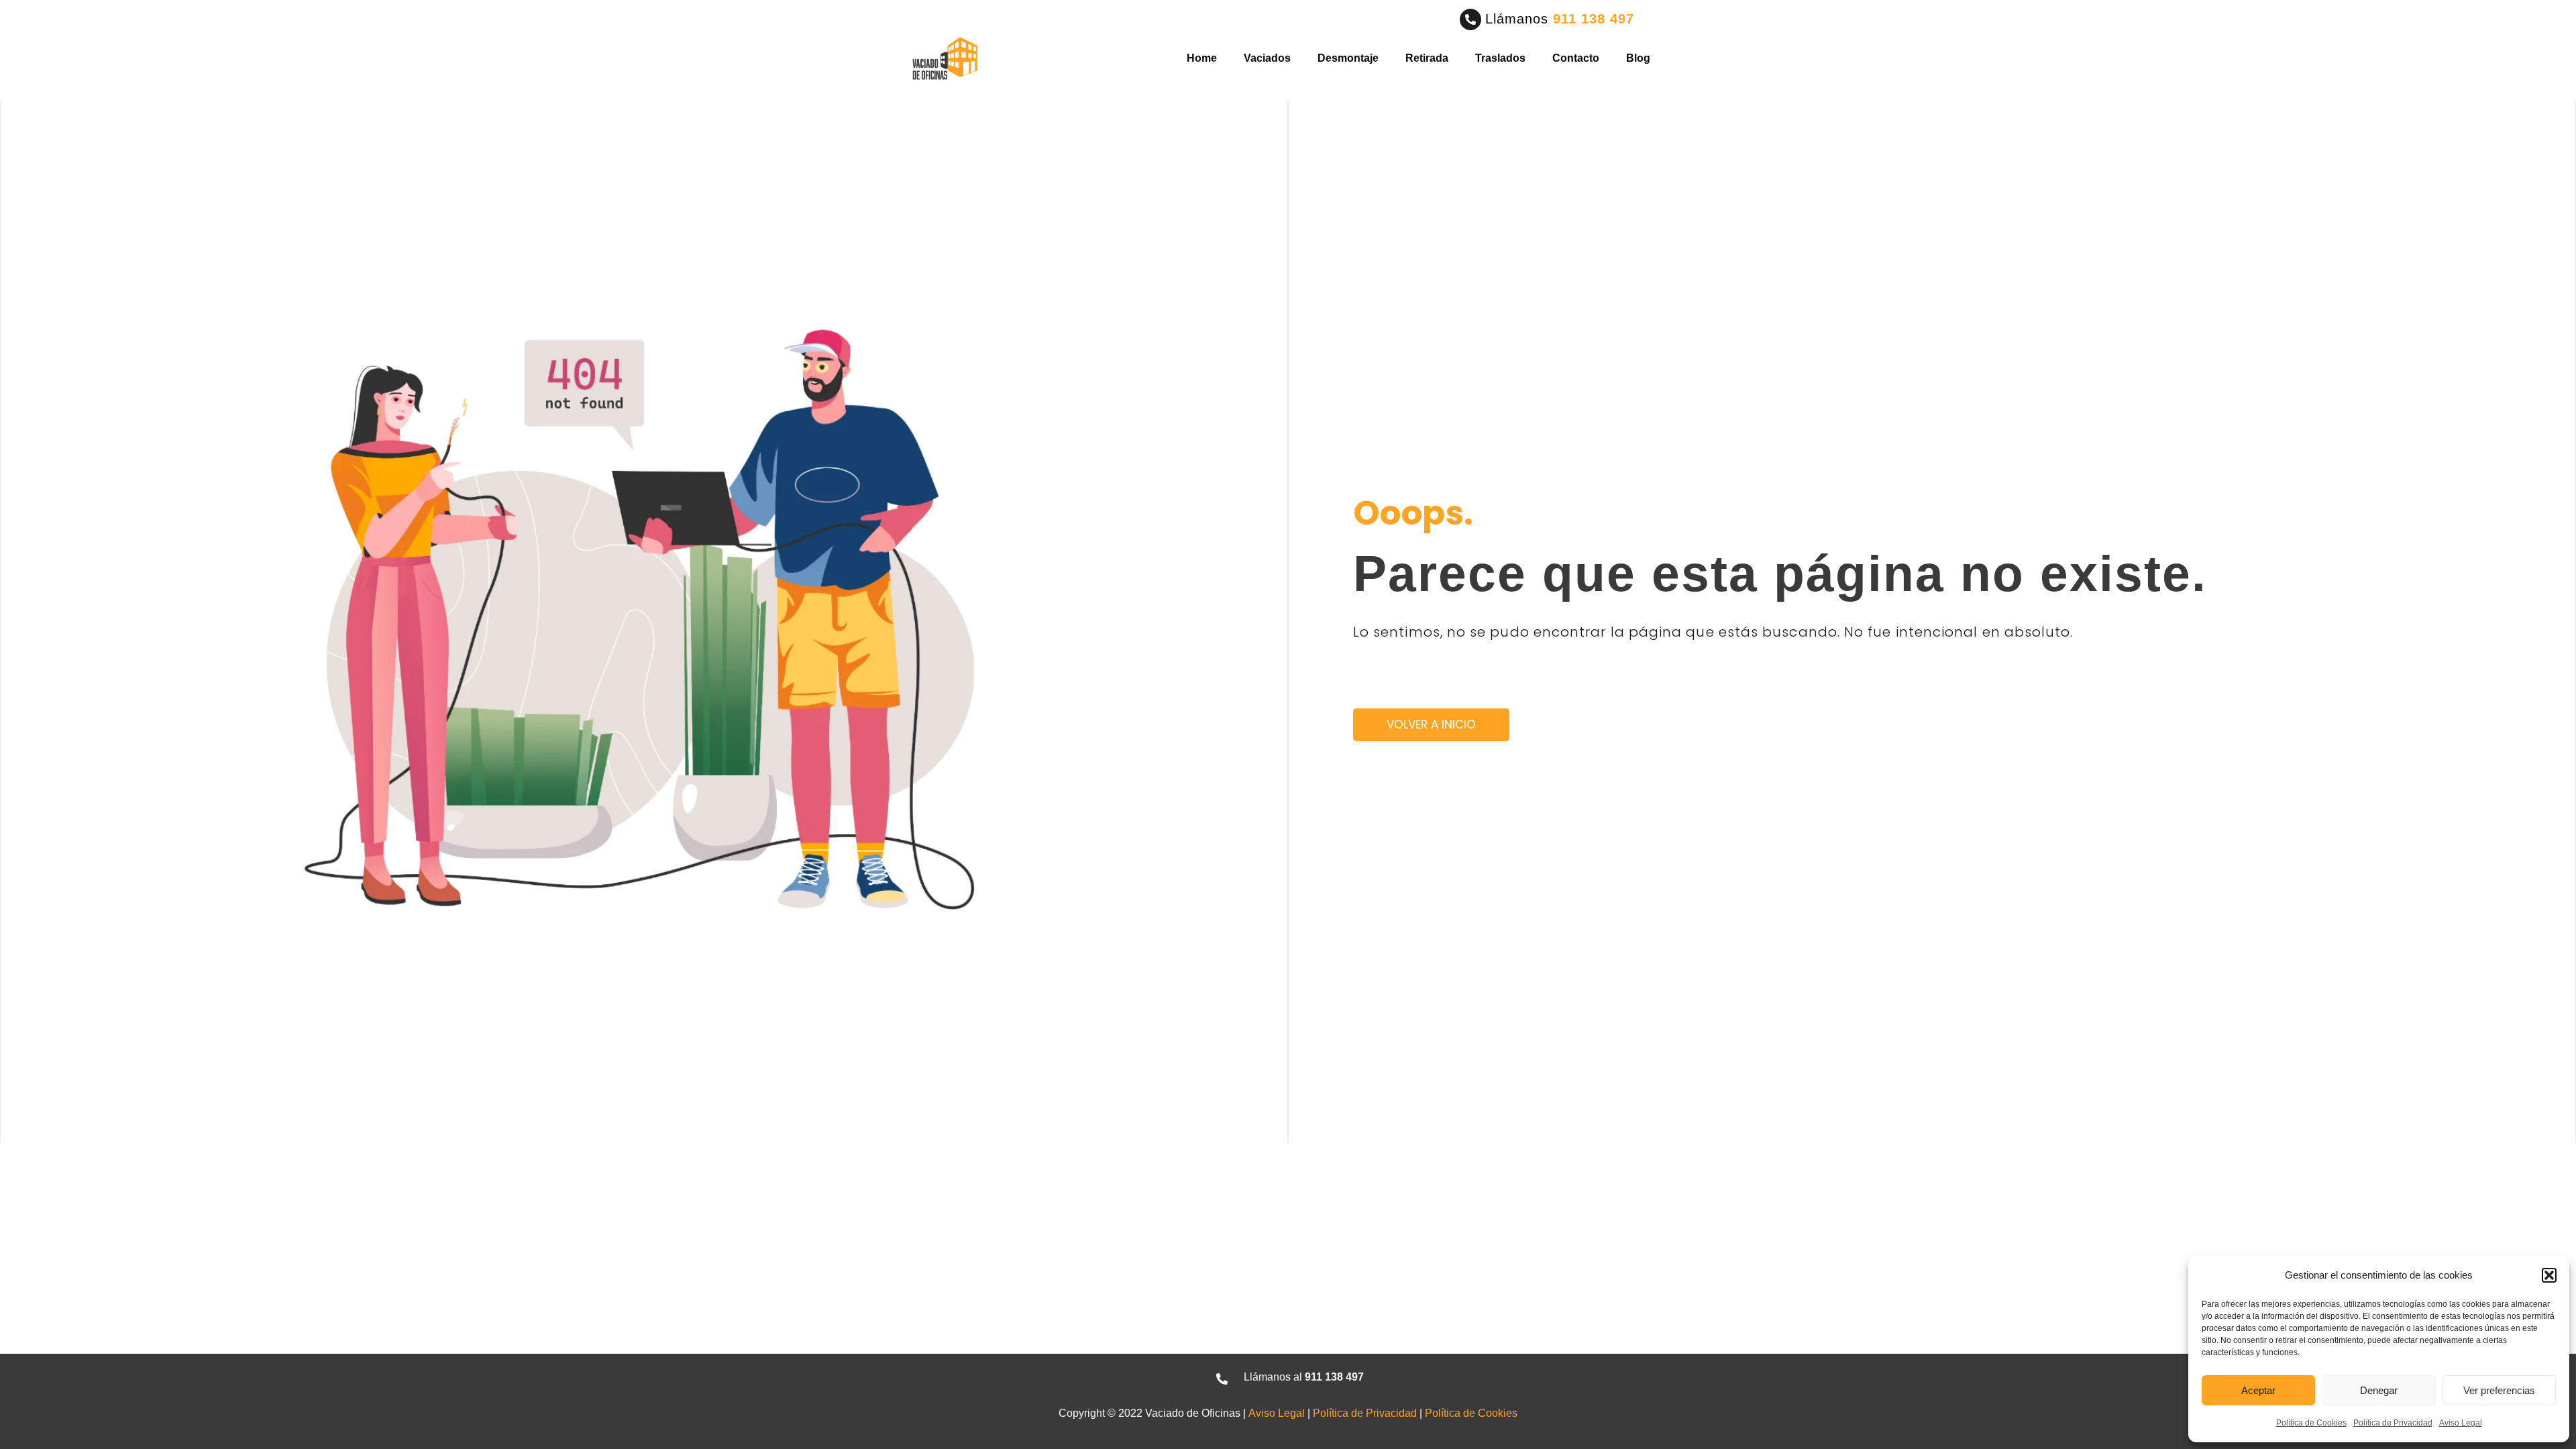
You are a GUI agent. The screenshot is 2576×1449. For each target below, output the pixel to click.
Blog (1638, 58)
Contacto (1576, 58)
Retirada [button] (1427, 58)
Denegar (2379, 1390)
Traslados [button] (1500, 58)
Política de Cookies (2311, 1423)
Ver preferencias (2499, 1390)
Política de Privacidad (2393, 1423)
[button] (2549, 1275)
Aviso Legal (2461, 1423)
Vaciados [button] (1267, 58)
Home (1202, 58)
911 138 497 (1594, 19)
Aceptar (2258, 1390)
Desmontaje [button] (1348, 58)
